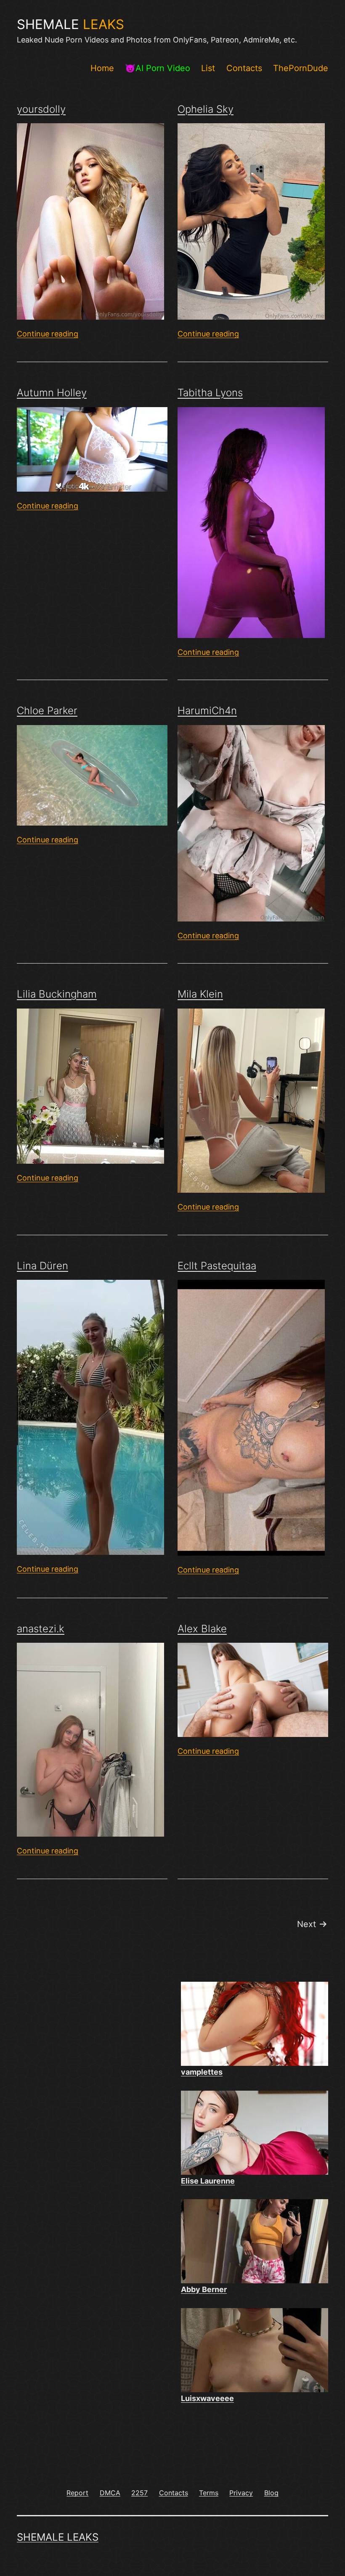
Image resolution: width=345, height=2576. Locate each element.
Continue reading (48, 334)
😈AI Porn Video (158, 68)
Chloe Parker (47, 711)
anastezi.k (41, 1629)
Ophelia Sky (206, 109)
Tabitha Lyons (210, 393)
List (208, 68)
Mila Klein (200, 994)
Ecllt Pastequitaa (217, 1266)
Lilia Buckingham (57, 994)
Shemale (70, 24)
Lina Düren (42, 1266)
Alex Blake (202, 1629)
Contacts (244, 68)
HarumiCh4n (207, 711)
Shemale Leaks (58, 2537)
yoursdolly (41, 109)
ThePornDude (301, 68)
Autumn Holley (52, 393)
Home (102, 68)
